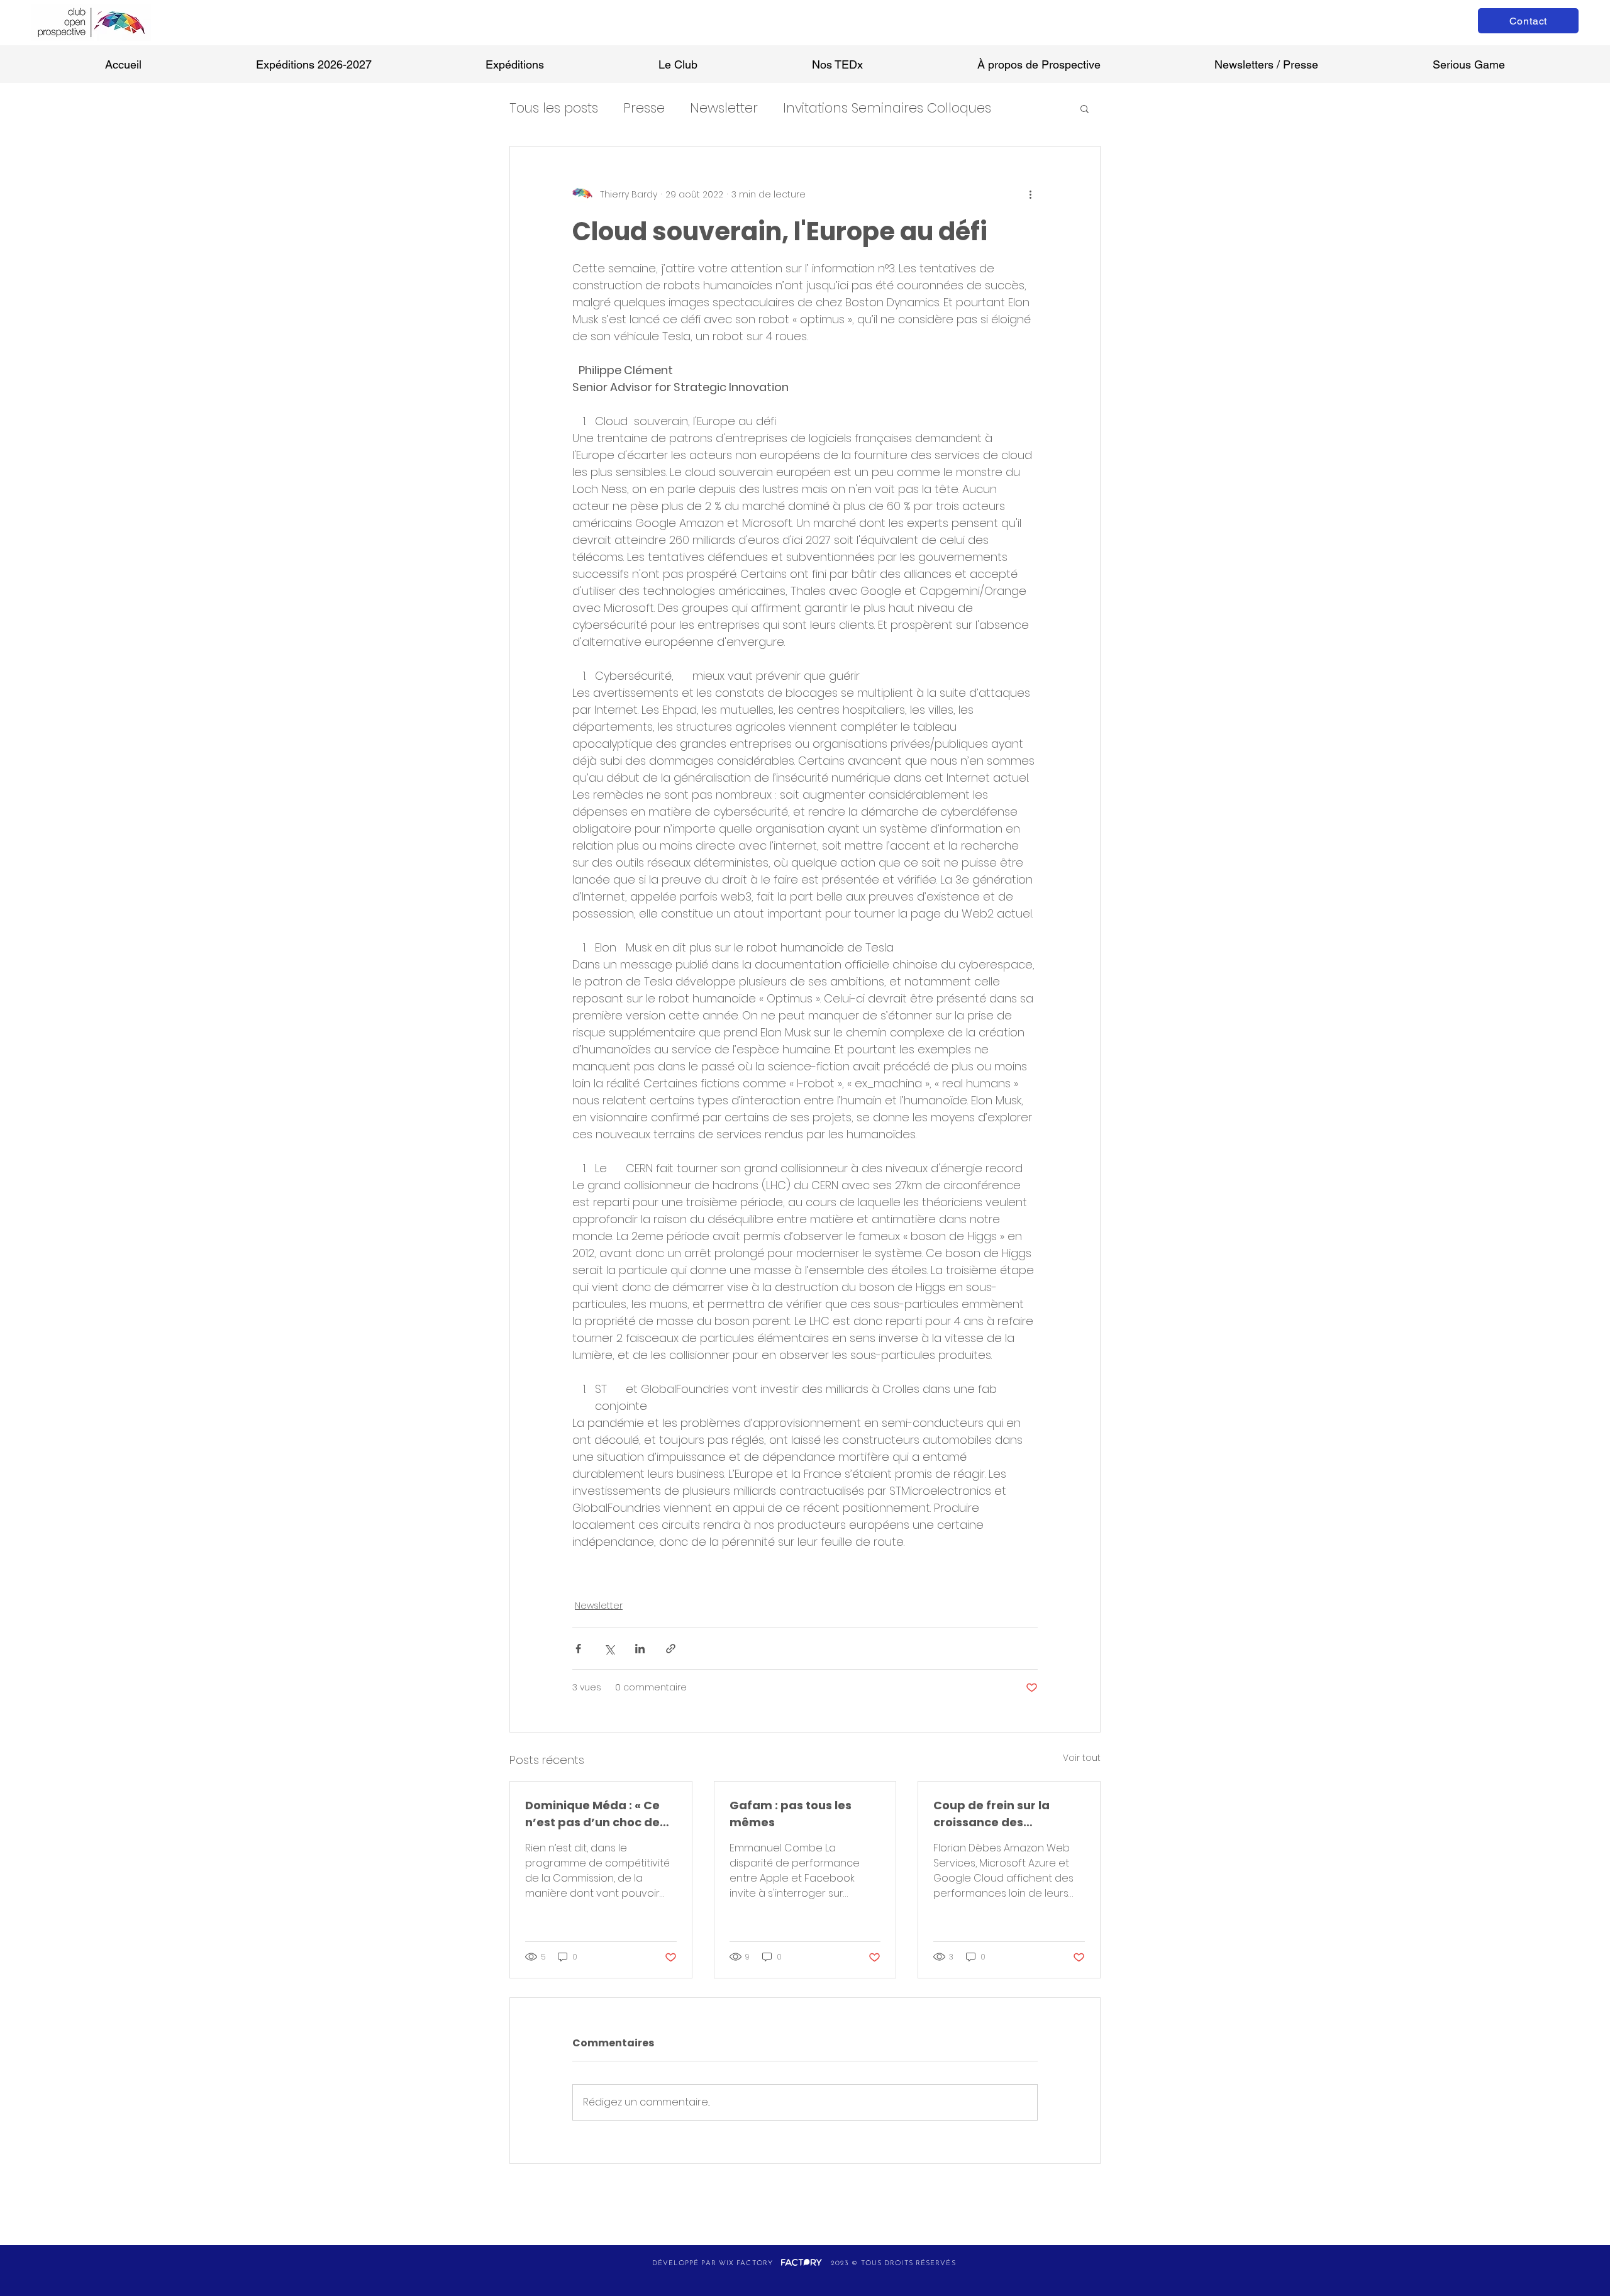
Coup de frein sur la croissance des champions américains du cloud (1002, 1814)
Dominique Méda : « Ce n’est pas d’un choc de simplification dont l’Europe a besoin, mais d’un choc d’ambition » (594, 1814)
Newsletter (724, 108)
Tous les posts (554, 108)
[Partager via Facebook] (578, 1649)
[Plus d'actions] (1030, 194)
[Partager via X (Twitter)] (609, 1649)
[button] (1085, 108)
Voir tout (1082, 1758)
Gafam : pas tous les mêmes (791, 1814)
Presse (644, 108)
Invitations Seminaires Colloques (887, 108)
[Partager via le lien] (671, 1649)
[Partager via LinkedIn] (640, 1649)
